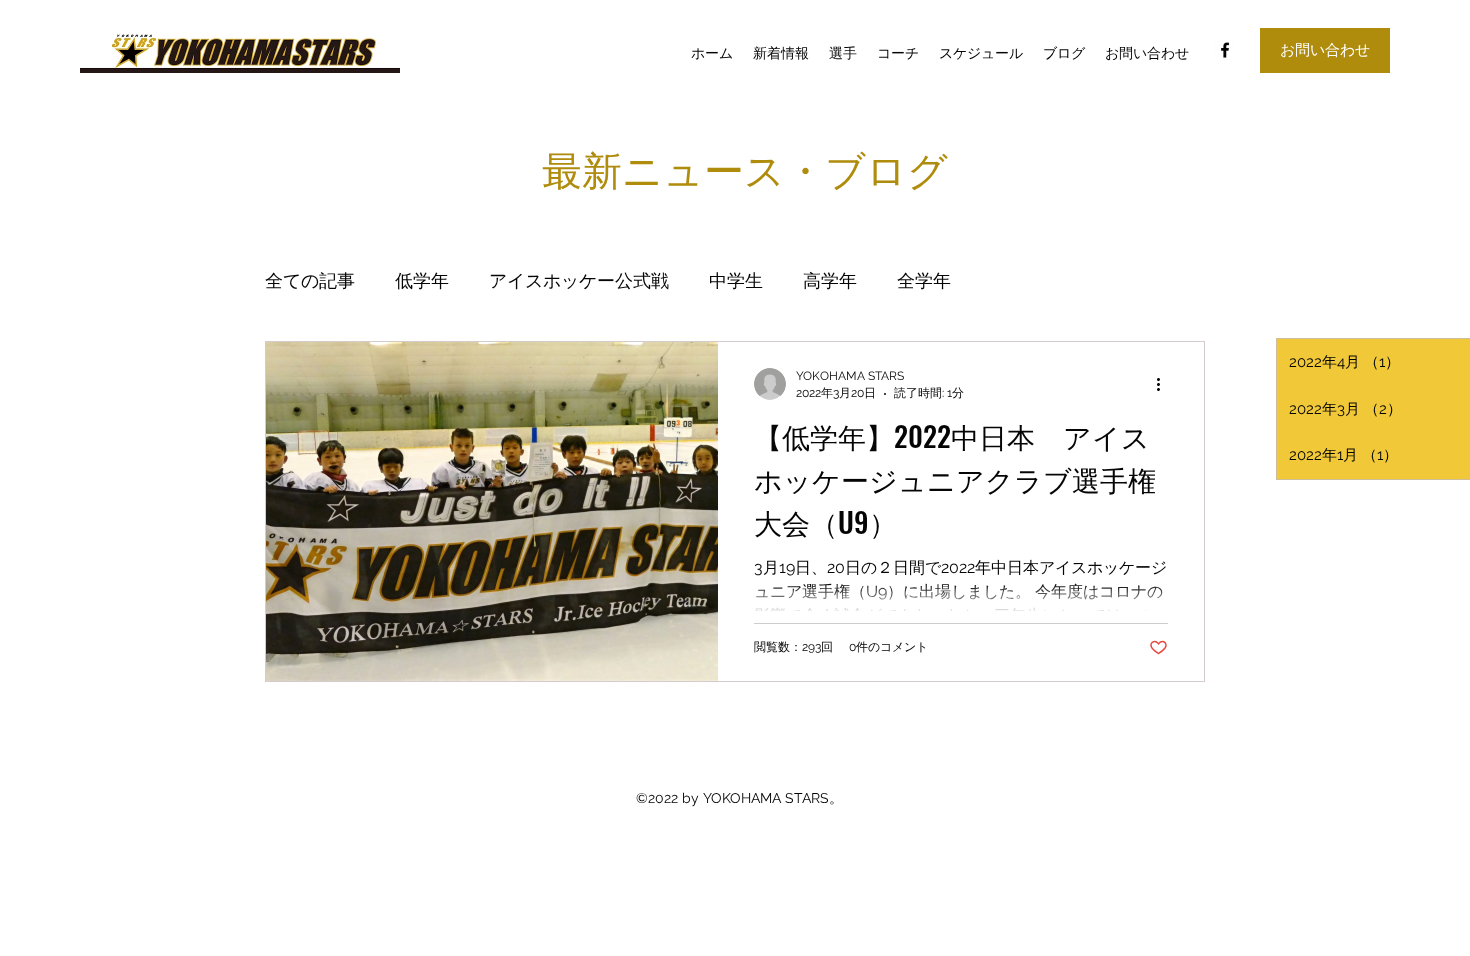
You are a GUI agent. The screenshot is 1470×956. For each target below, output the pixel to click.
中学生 (736, 280)
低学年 (422, 280)
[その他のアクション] (1165, 384)
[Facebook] (1225, 50)
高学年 (830, 280)
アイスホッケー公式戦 (579, 280)
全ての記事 (310, 280)
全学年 (924, 280)
